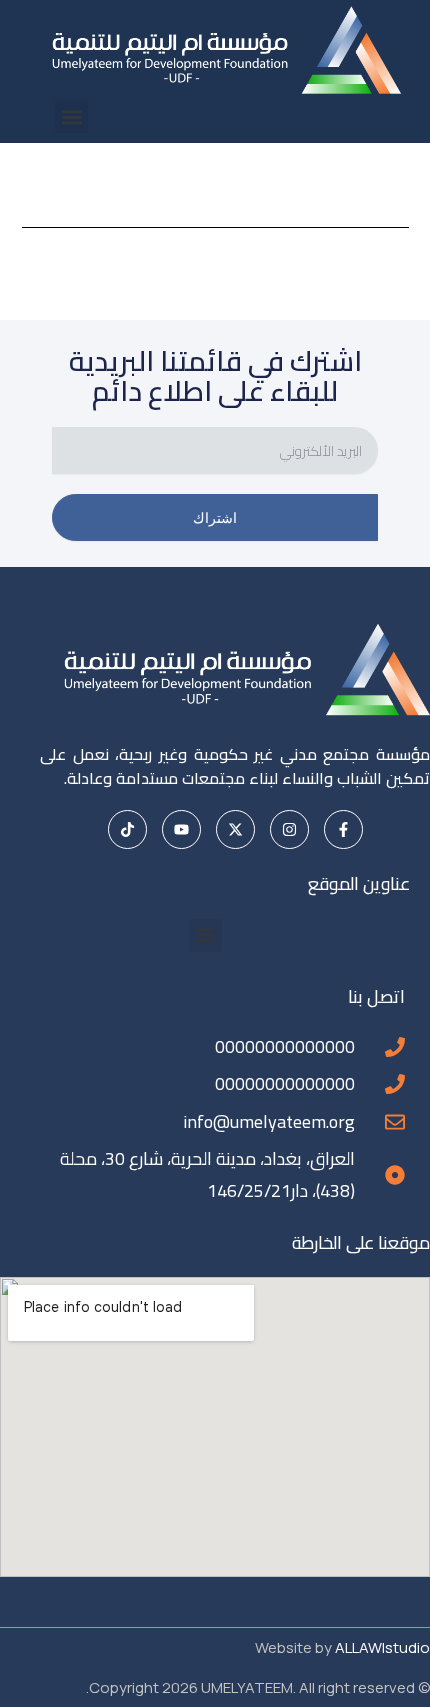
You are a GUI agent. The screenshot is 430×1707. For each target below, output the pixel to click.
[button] (71, 116)
